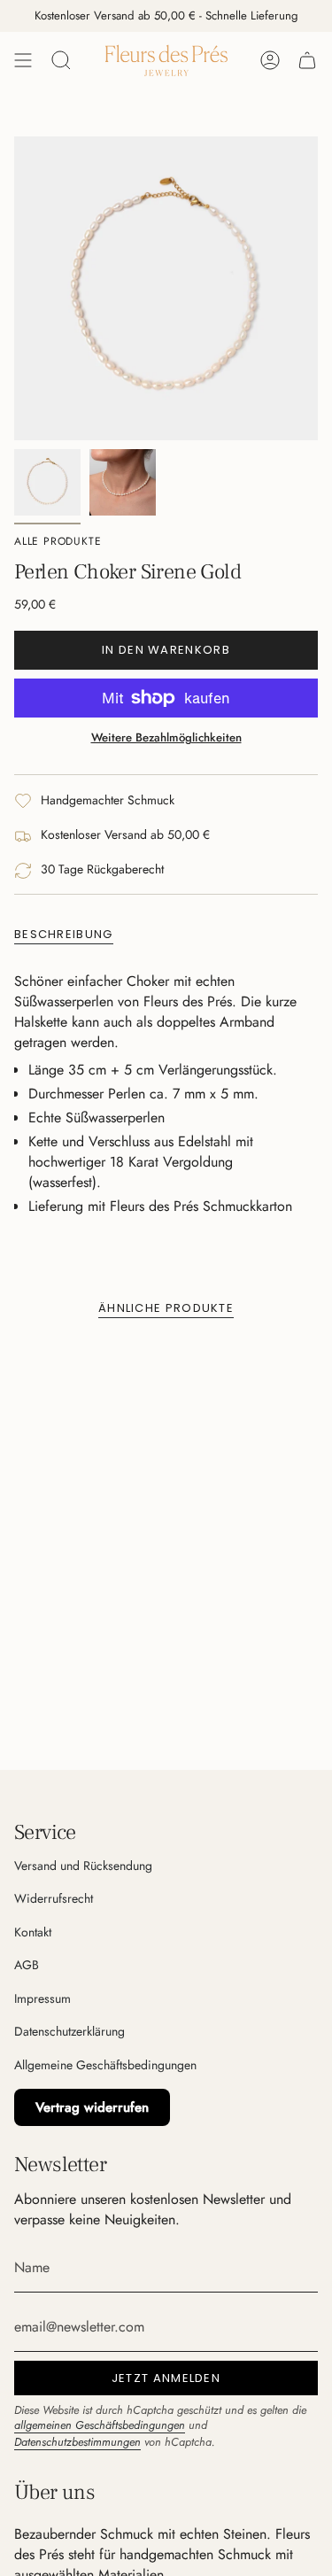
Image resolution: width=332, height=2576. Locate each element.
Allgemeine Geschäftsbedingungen (105, 2065)
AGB (27, 1965)
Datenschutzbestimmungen (77, 2442)
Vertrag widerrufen (92, 2107)
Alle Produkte (58, 541)
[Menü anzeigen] (23, 60)
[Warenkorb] (307, 60)
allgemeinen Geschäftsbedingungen (100, 2425)
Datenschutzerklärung (69, 2031)
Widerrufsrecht (54, 1898)
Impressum (42, 1998)
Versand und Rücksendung (83, 1866)
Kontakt (33, 1932)
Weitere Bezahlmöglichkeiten (166, 737)
